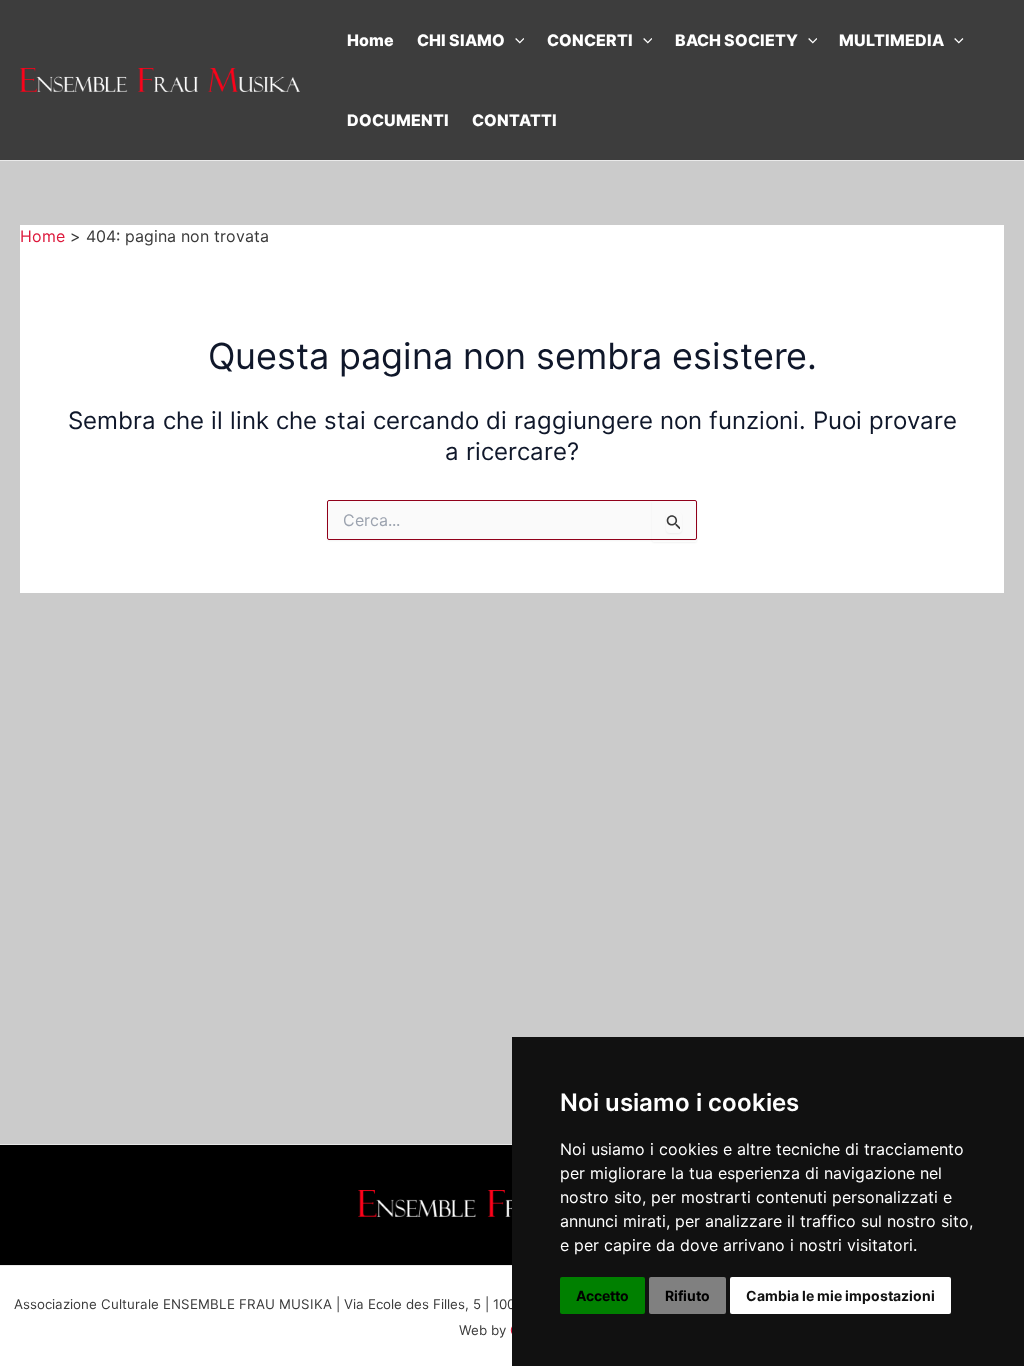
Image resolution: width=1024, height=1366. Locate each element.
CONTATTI (514, 120)
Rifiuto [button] (687, 1295)
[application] (515, 40)
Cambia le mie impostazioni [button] (840, 1295)
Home (370, 40)
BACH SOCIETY (736, 40)
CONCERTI (590, 40)
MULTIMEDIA (891, 40)
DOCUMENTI (398, 120)
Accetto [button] (602, 1295)
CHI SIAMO (461, 40)
